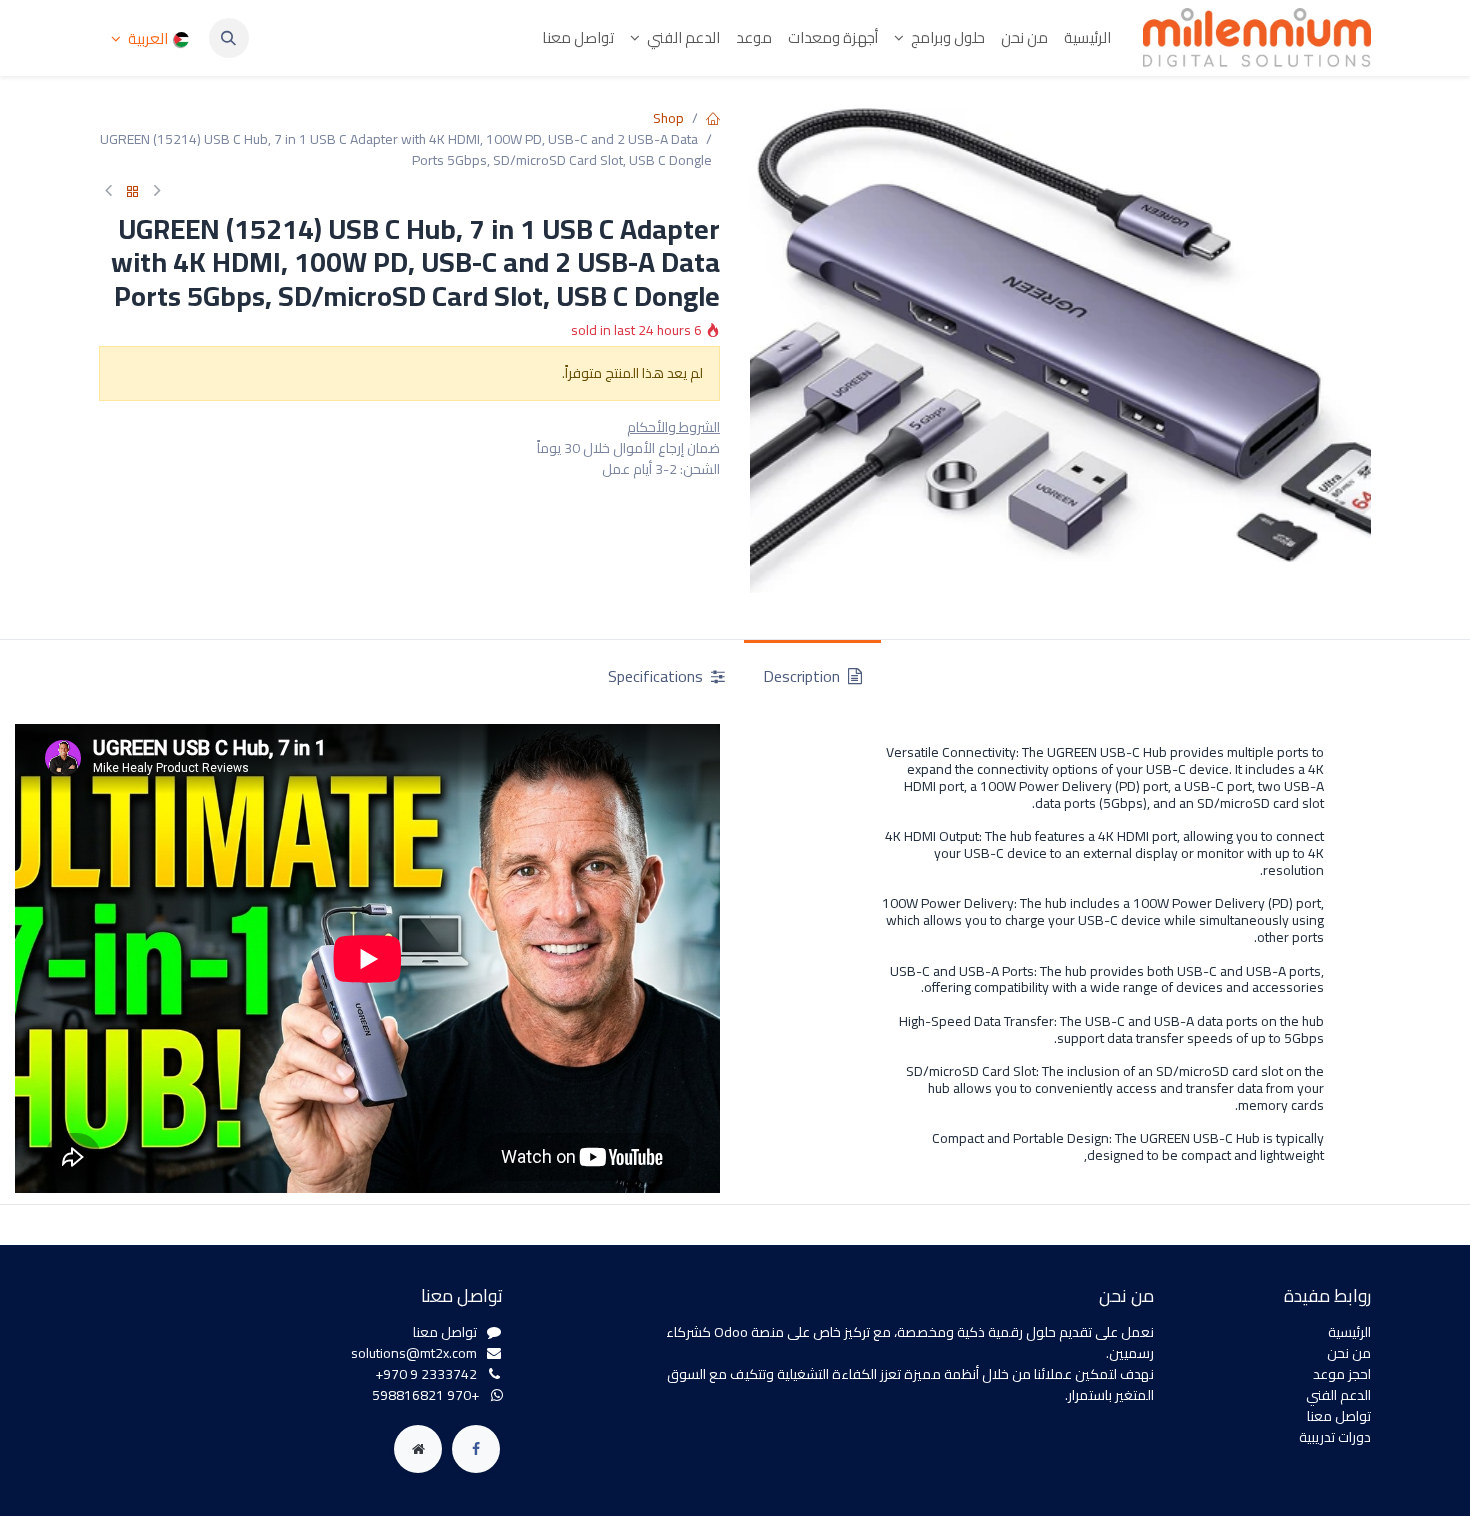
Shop (668, 118)
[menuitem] (1087, 38)
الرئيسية (1349, 1332)
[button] (229, 38)
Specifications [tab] (657, 676)
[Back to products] (133, 192)
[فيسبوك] (476, 1449)
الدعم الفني (1338, 1395)
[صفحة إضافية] (418, 1449)
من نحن (1349, 1353)
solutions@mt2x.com (414, 1353)
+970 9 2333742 (426, 1374)
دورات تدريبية (1335, 1437)
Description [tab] (803, 676)
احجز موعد (1342, 1374)
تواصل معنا (1339, 1416)
